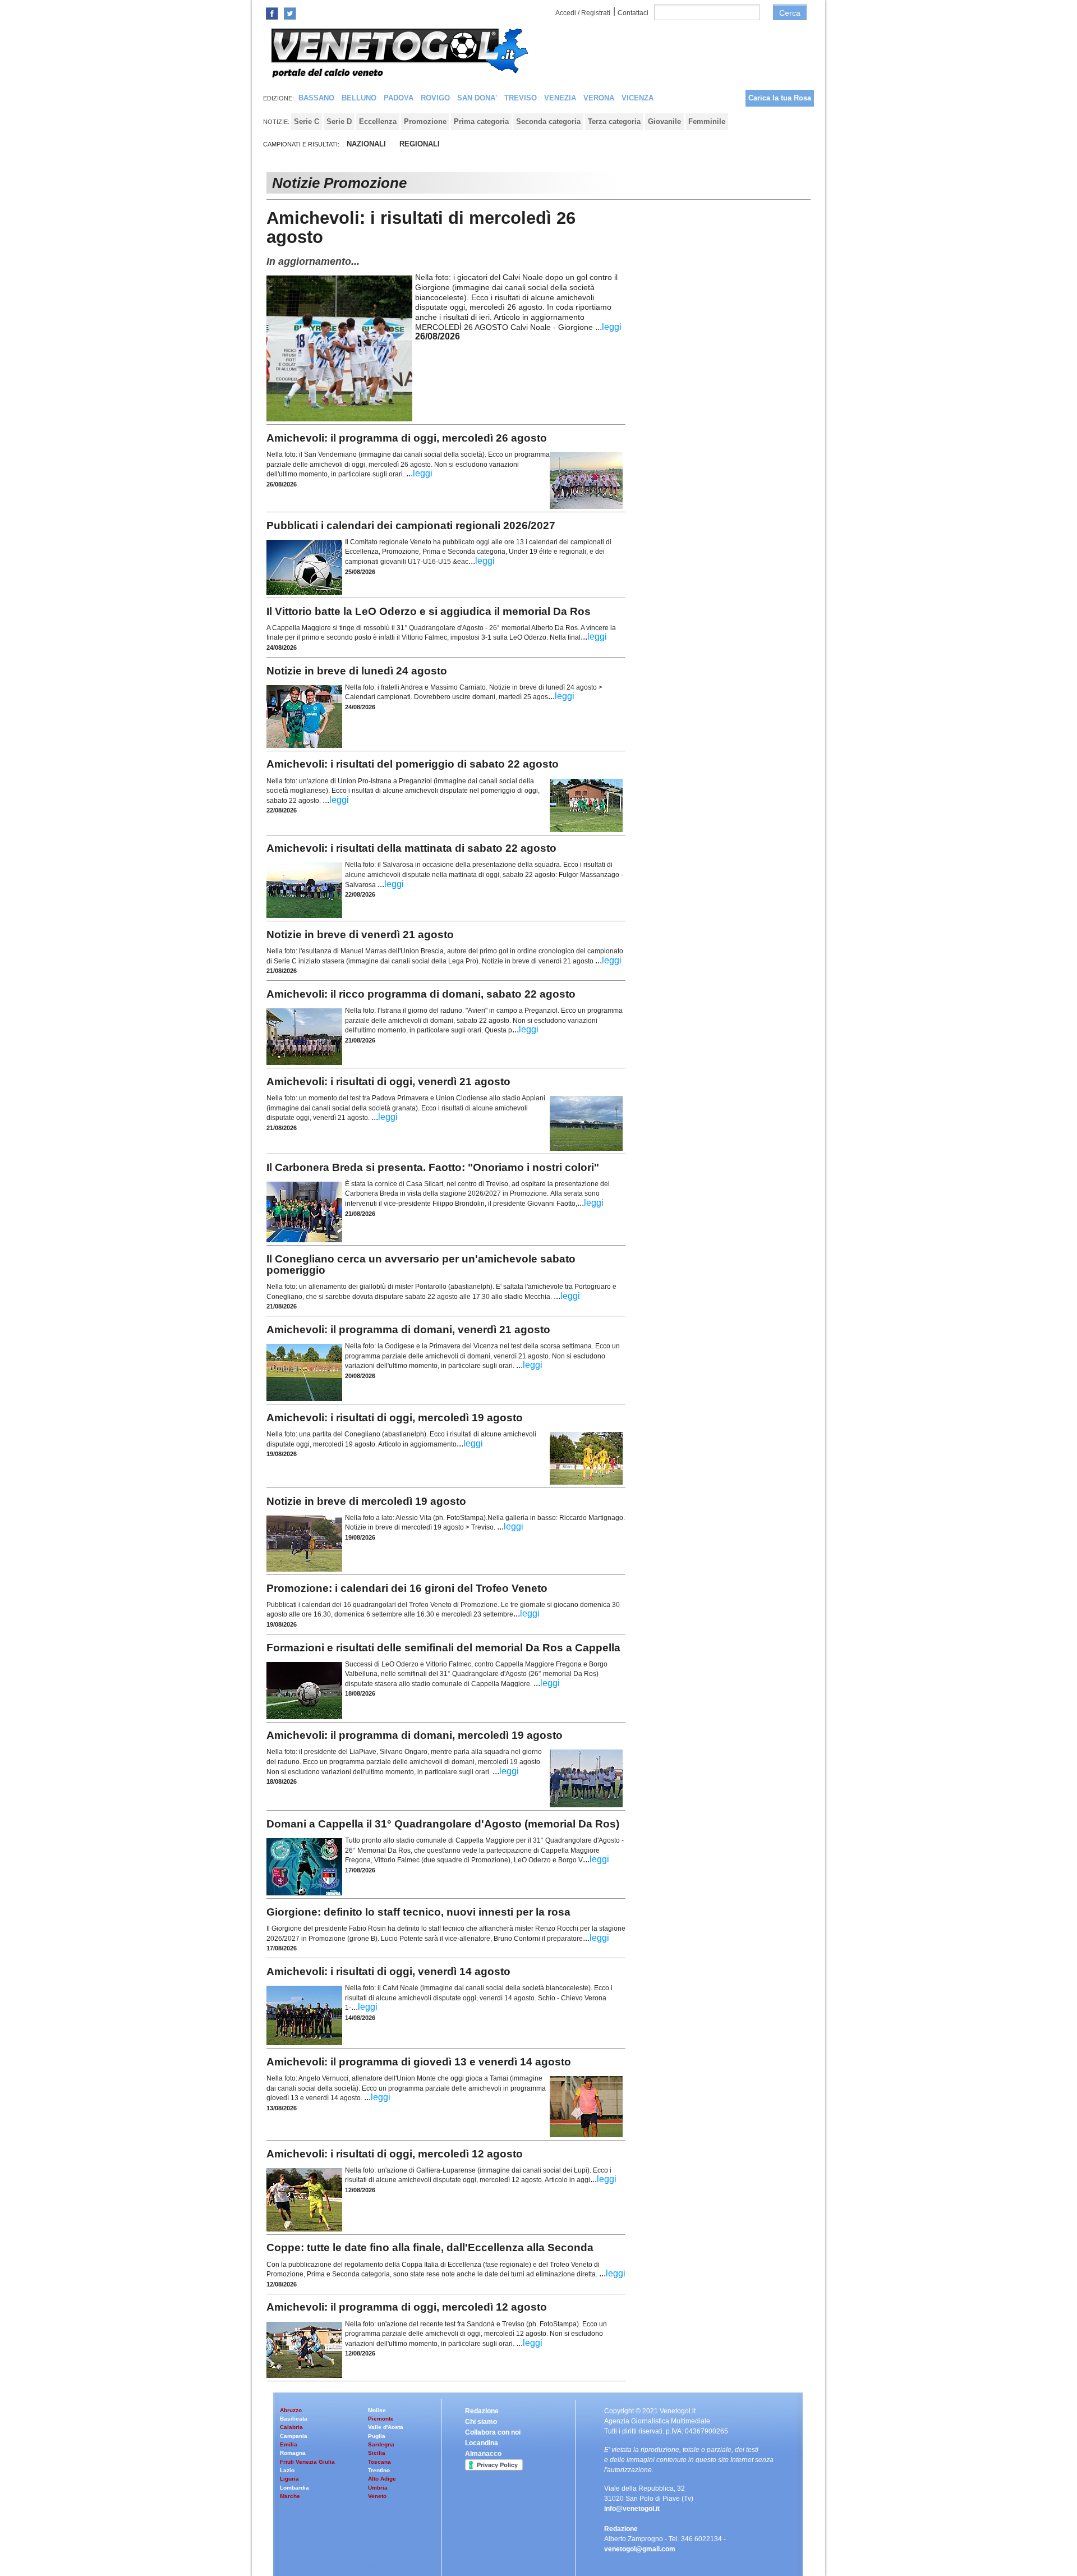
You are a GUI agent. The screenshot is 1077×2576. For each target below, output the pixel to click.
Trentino (379, 2470)
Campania (294, 2436)
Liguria (289, 2479)
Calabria (291, 2427)
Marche (290, 2496)
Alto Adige (382, 2479)
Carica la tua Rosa (780, 98)
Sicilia (377, 2453)
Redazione (482, 2411)
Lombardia (294, 2488)
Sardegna (381, 2444)
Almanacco (483, 2454)
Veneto (377, 2496)
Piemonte (381, 2419)
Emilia (289, 2444)
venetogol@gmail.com (640, 2549)
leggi (612, 327)
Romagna (293, 2453)
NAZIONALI (366, 144)
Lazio (287, 2470)
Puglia (377, 2436)
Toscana (379, 2462)
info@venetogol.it (632, 2509)
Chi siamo (481, 2422)
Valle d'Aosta (386, 2427)
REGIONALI (420, 144)
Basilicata (294, 2419)
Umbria (378, 2488)
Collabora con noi (493, 2432)
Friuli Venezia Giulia (307, 2462)
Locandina (482, 2443)
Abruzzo (291, 2410)
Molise (377, 2410)
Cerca (790, 13)
